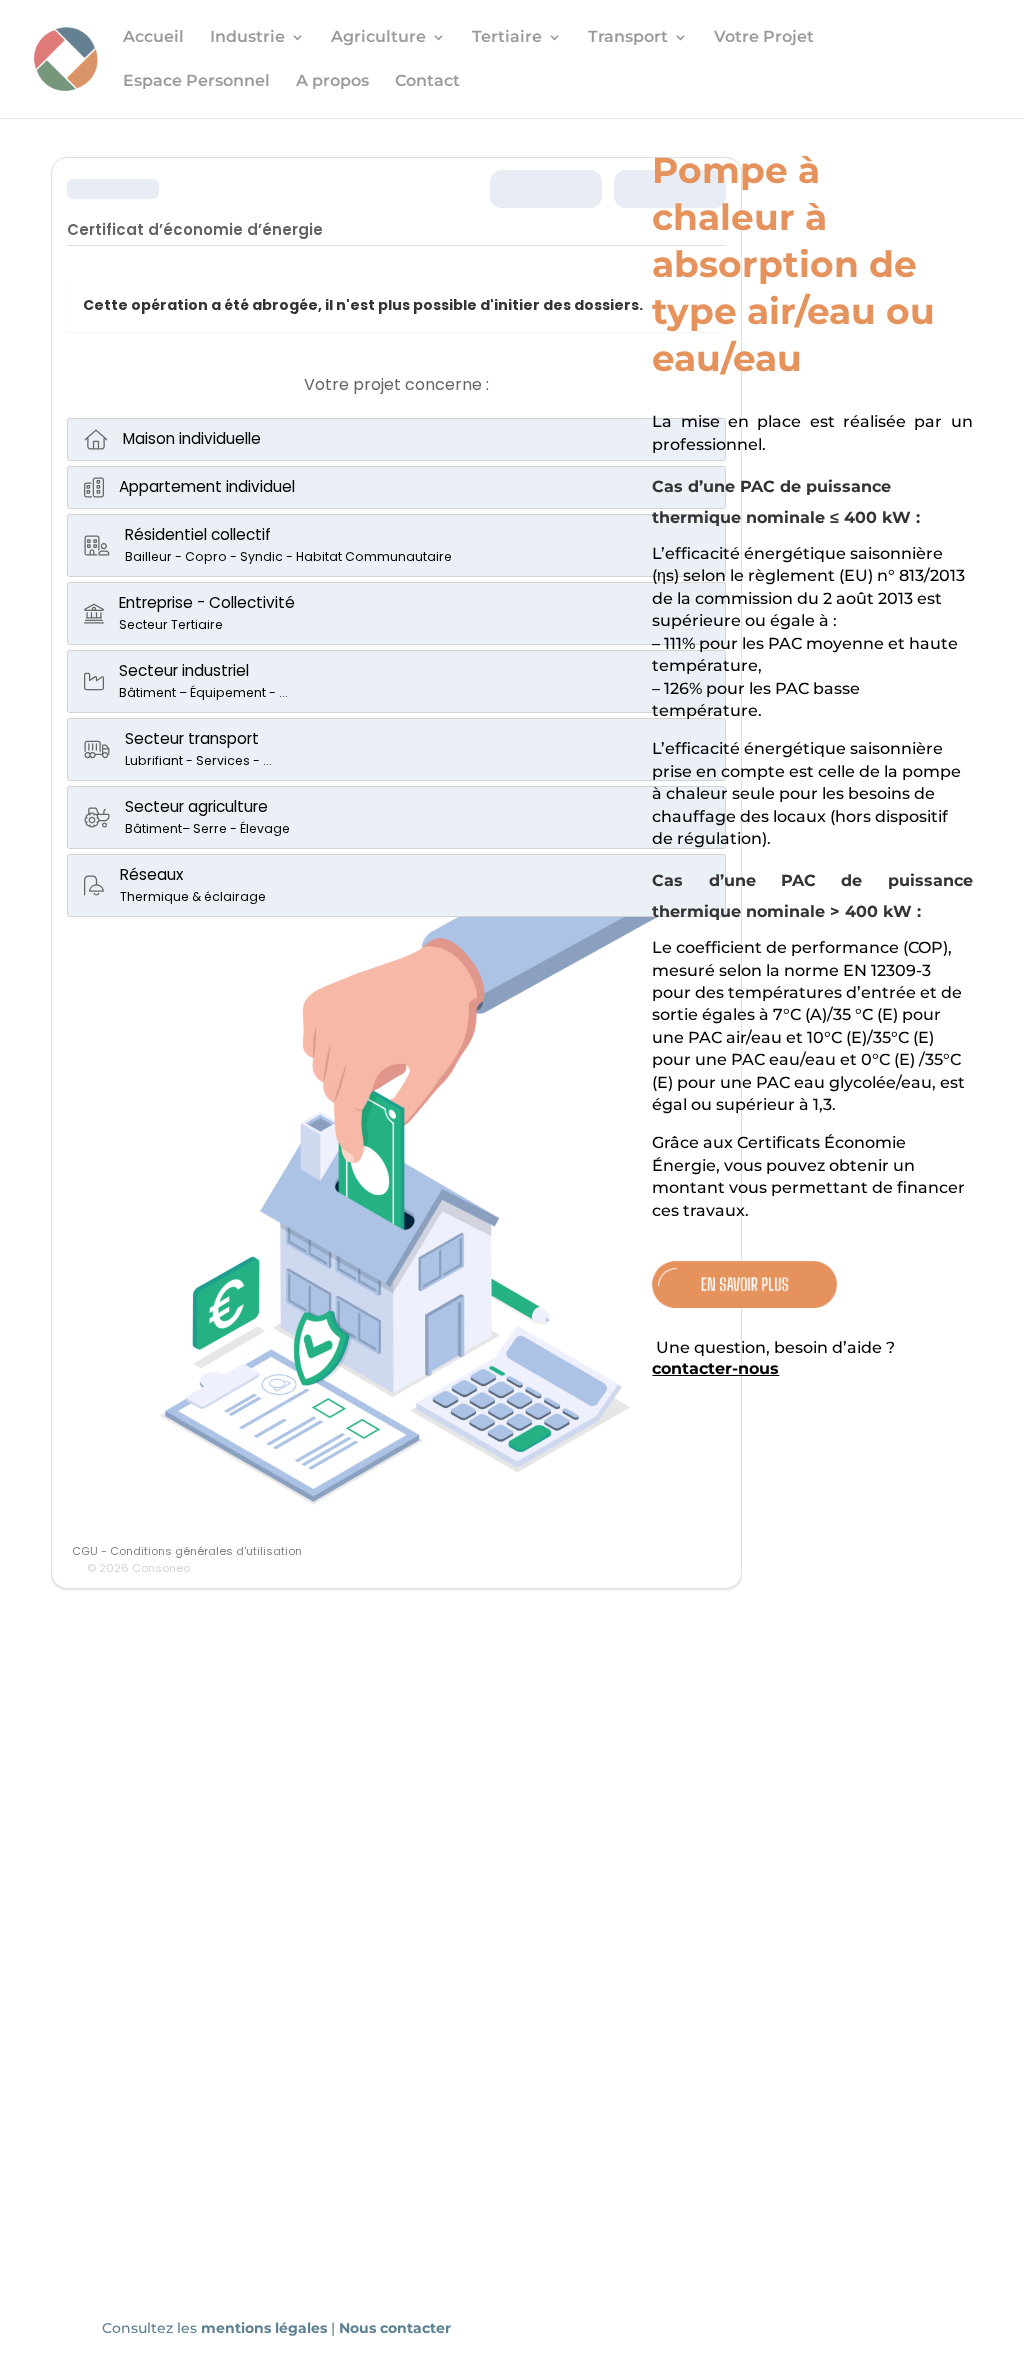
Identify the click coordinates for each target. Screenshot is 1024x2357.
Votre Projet (764, 38)
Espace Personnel (196, 82)
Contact (427, 82)
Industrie (247, 38)
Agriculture (378, 38)
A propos (332, 82)
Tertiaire (507, 38)
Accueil (153, 38)
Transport (628, 38)
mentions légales (266, 2328)
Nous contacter (395, 2328)
